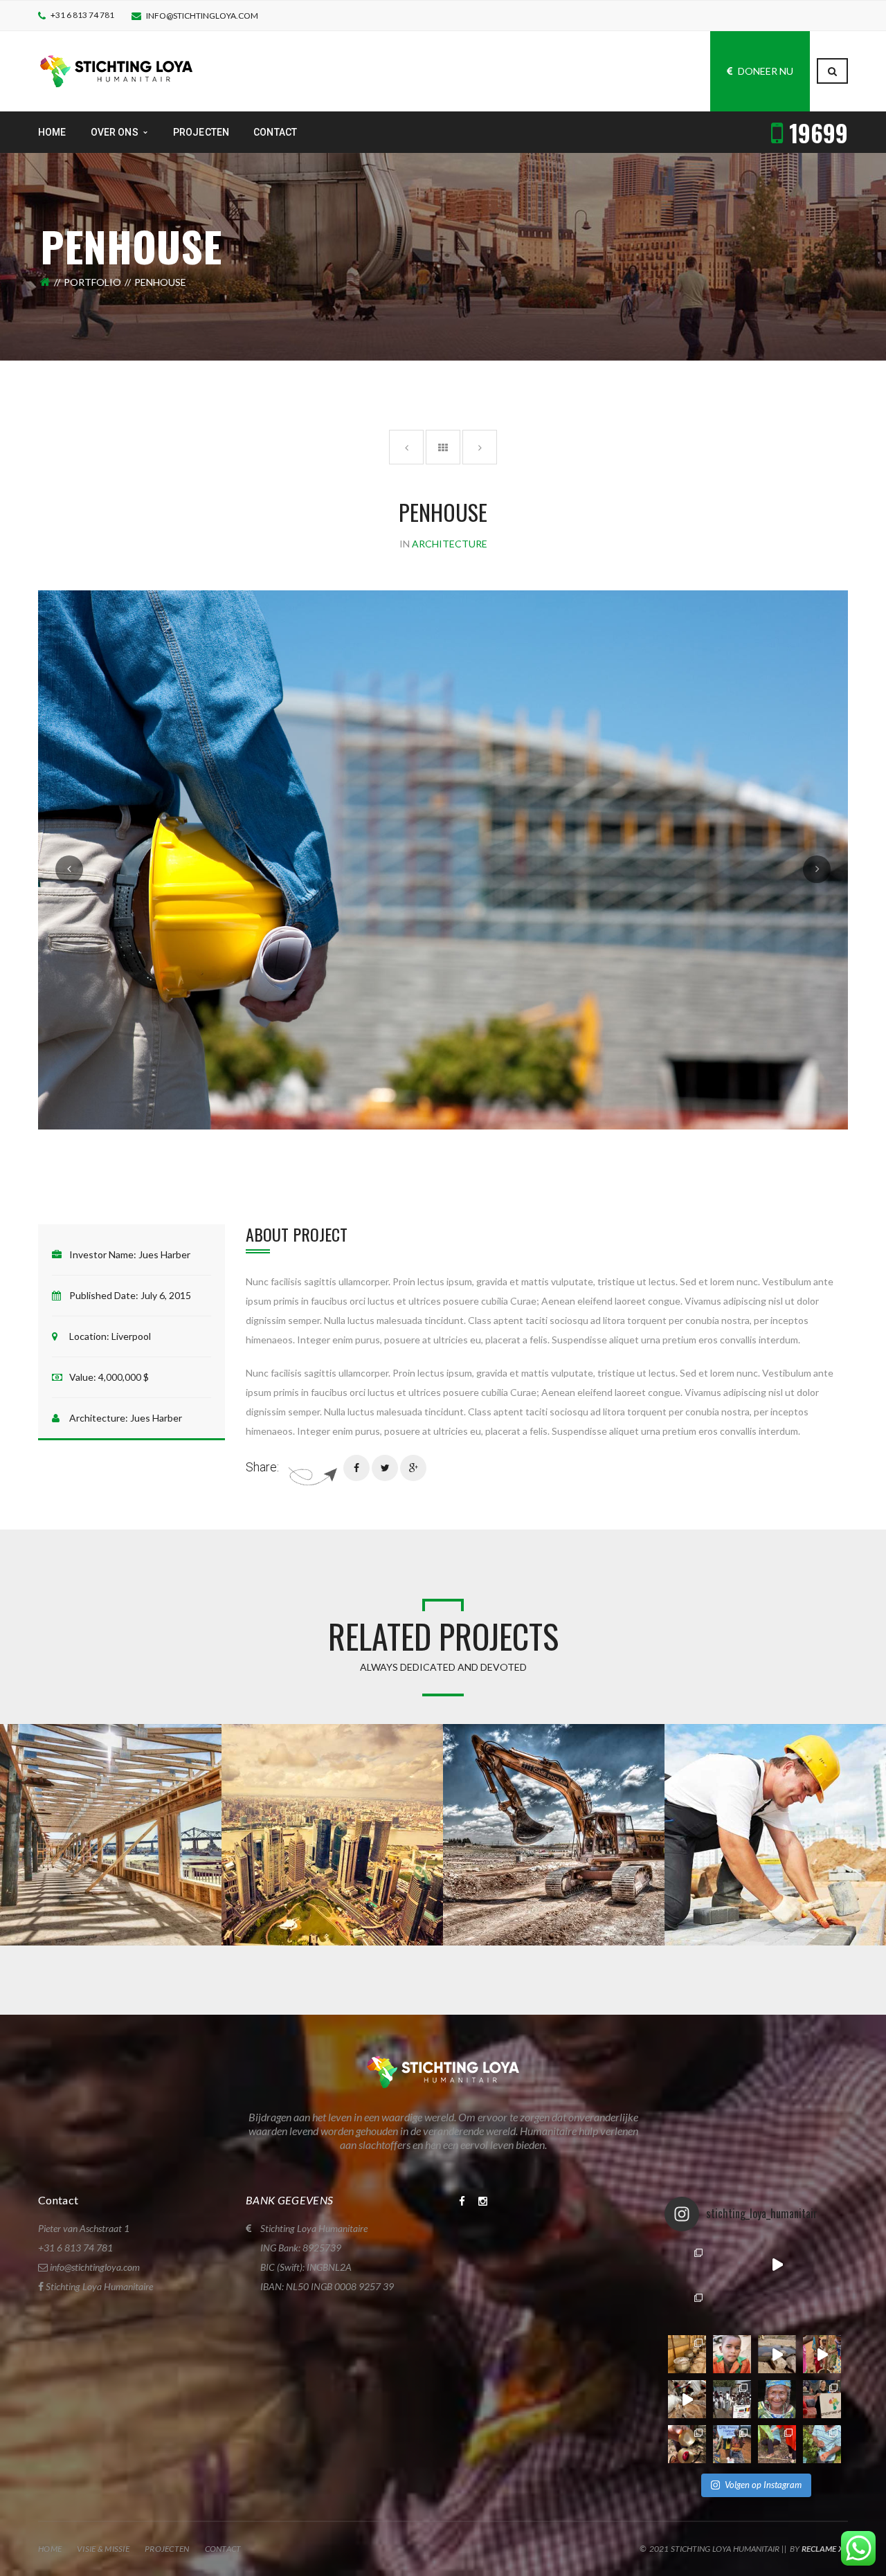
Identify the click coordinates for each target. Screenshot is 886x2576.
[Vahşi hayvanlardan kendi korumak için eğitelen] (732, 2264)
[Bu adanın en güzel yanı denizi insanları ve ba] (687, 2444)
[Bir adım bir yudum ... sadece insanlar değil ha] (687, 2399)
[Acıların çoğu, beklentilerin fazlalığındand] (822, 2264)
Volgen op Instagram (763, 2485)
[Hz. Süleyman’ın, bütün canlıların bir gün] (777, 2354)
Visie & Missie (103, 2549)
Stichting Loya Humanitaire (99, 2286)
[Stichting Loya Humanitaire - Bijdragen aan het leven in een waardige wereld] (116, 70)
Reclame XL (825, 2549)
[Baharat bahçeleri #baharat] (822, 2444)
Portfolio (92, 282)
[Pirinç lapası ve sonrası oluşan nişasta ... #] (822, 2354)
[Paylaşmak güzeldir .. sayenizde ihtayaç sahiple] (687, 2354)
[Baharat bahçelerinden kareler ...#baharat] (777, 2444)
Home (50, 2549)
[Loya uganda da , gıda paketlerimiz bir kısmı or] (732, 2444)
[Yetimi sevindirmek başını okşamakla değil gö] (687, 2309)
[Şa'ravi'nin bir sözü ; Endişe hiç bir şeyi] (732, 2354)
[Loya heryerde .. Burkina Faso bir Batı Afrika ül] (687, 2264)
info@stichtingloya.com (202, 16)
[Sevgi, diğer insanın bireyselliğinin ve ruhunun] (822, 2309)
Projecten (167, 2549)
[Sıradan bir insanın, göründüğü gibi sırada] (777, 2399)
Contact (223, 2549)
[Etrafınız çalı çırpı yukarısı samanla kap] (777, 2309)
